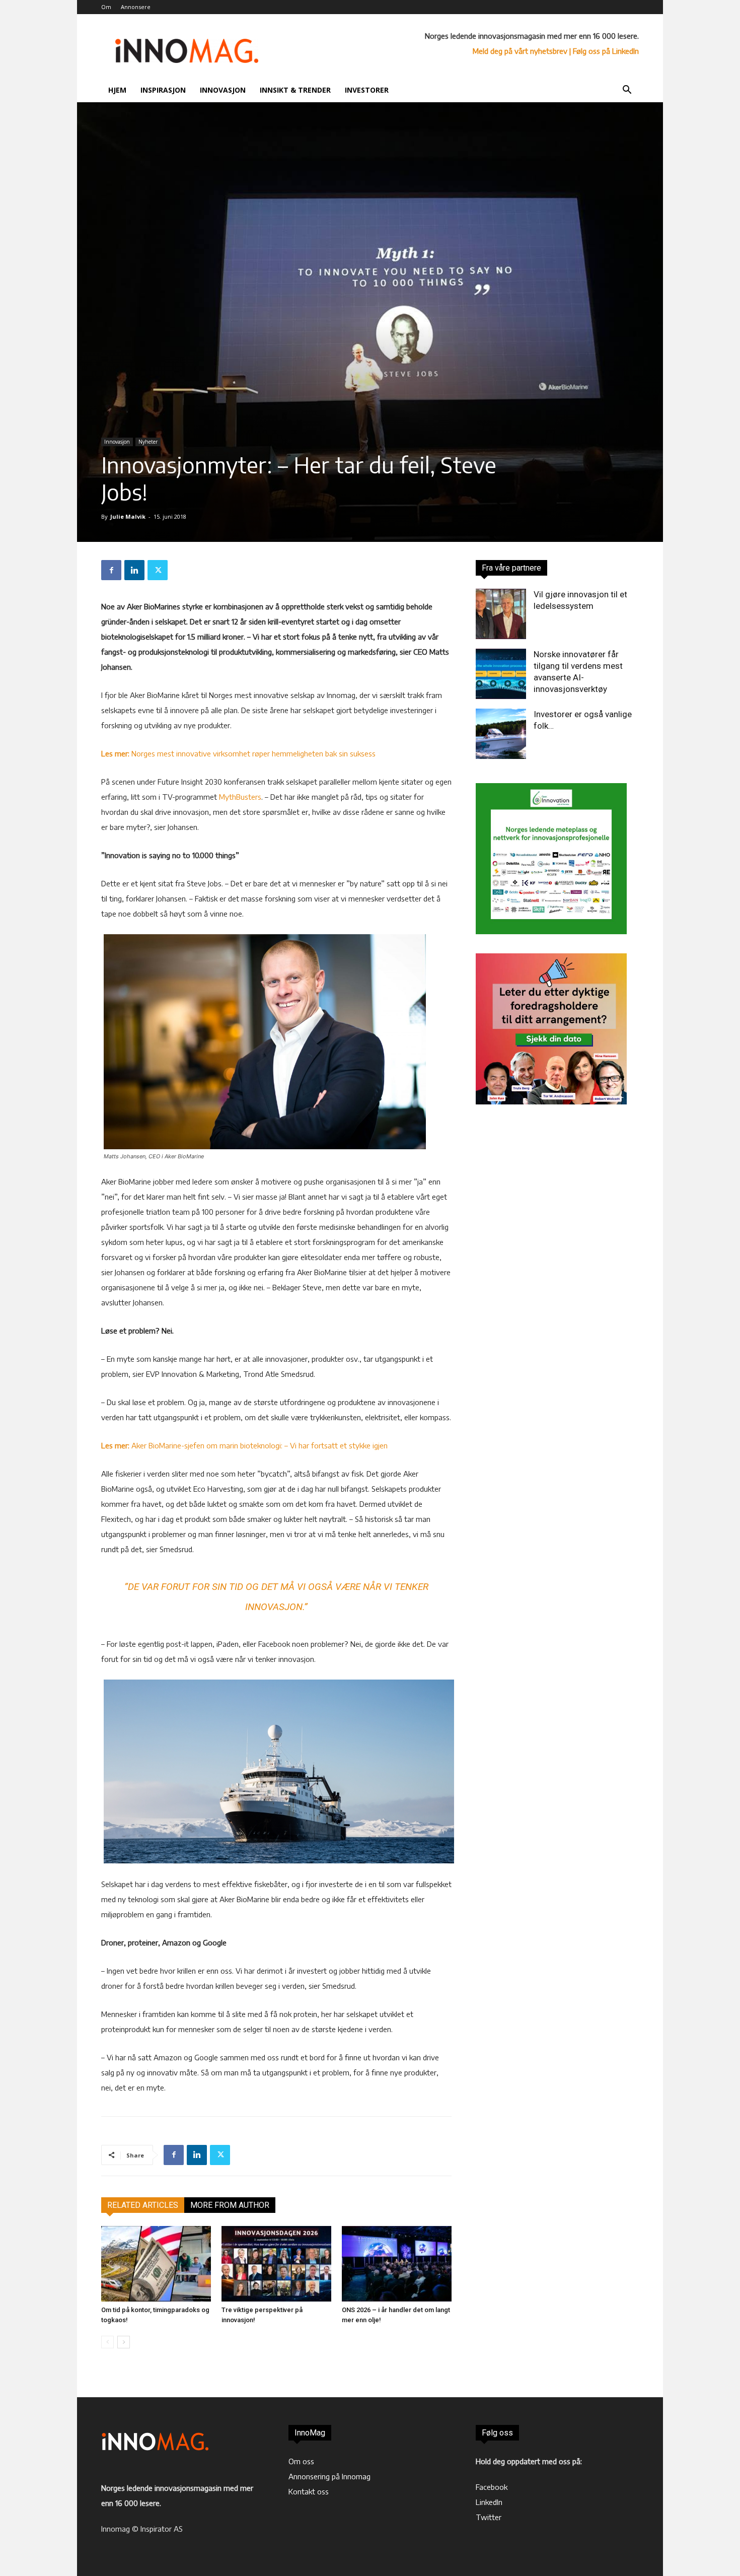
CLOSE (579, 63)
